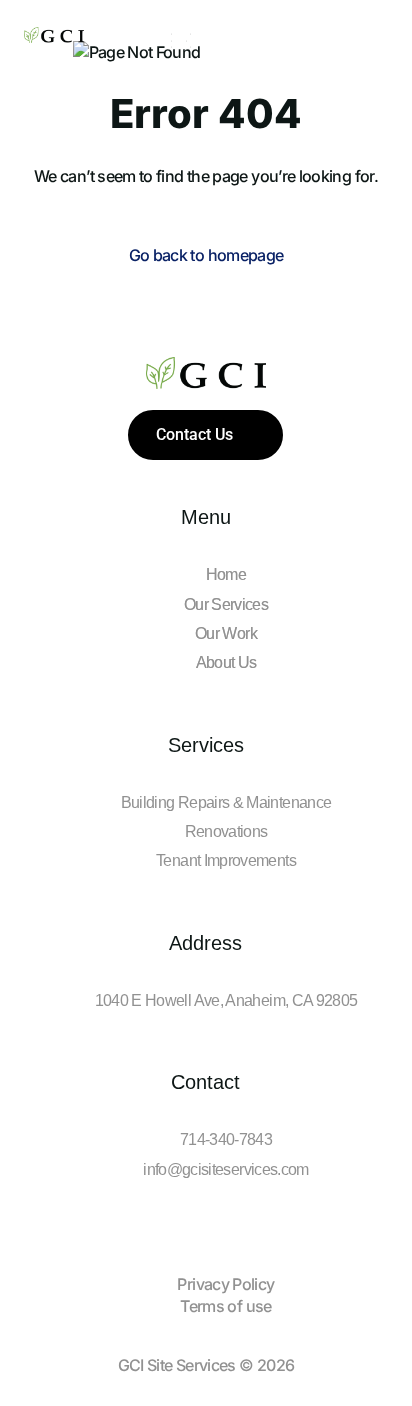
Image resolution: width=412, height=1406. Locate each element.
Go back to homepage (206, 255)
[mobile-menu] (177, 41)
